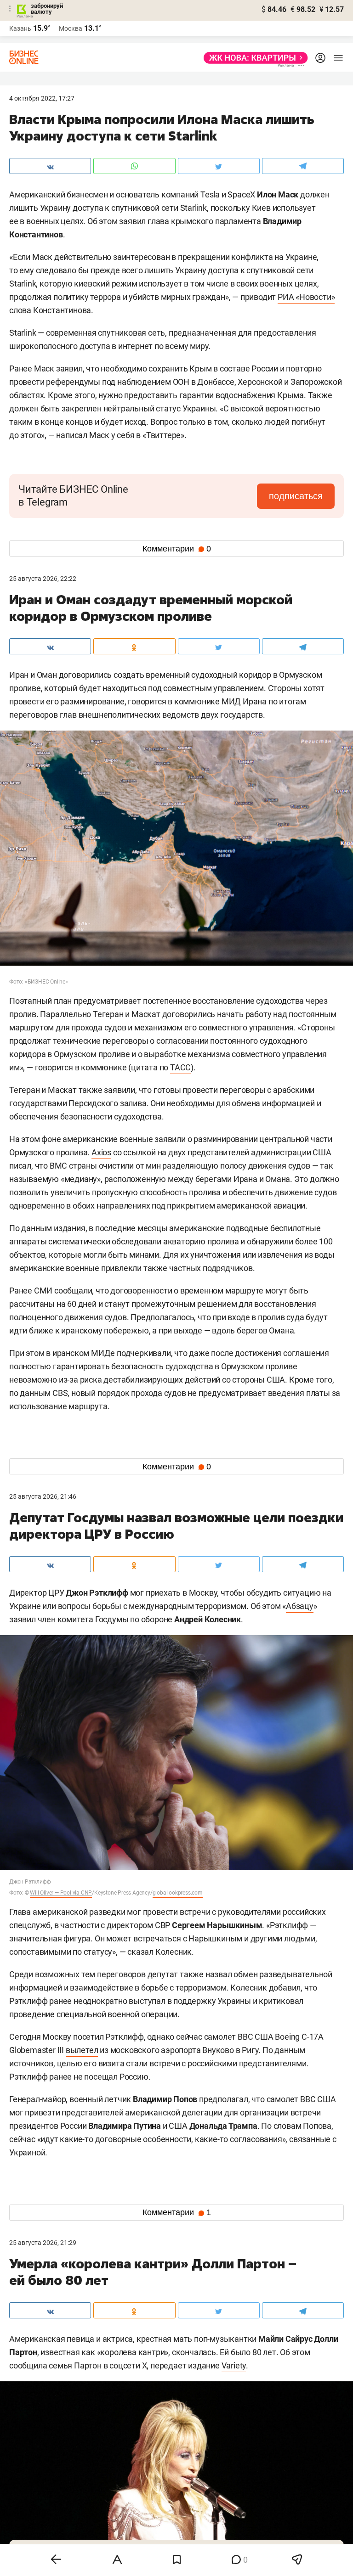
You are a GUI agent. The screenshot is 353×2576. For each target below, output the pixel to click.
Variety (234, 2365)
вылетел (82, 2050)
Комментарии (177, 549)
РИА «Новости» (306, 297)
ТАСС (180, 1067)
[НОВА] (253, 58)
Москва (71, 28)
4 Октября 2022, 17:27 (42, 98)
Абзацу (300, 1606)
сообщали (73, 1291)
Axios (101, 1152)
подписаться (296, 496)
